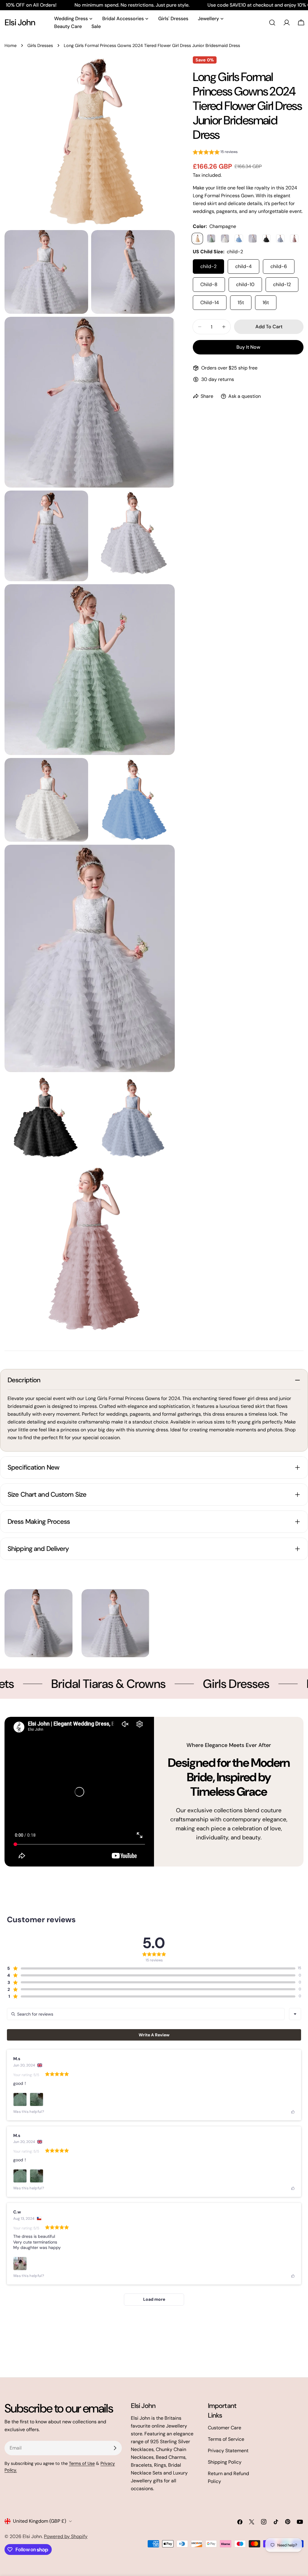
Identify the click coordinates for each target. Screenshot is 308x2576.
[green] (211, 239)
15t (241, 303)
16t (266, 303)
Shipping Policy (225, 2462)
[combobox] (295, 2014)
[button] (215, 153)
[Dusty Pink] (294, 239)
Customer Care (225, 2428)
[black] (266, 239)
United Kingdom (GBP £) (40, 2521)
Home (11, 45)
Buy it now (248, 347)
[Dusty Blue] (280, 239)
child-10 (245, 284)
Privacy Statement (228, 2451)
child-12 (282, 284)
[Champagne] (197, 239)
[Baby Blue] (239, 239)
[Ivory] (225, 239)
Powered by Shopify (66, 2536)
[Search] (272, 23)
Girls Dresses (40, 45)
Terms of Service (226, 2439)
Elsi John (20, 22)
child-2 (208, 266)
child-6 (279, 266)
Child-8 (209, 284)
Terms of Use (82, 2463)
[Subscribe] (115, 2448)
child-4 (243, 266)
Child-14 (210, 303)
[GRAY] (253, 239)
